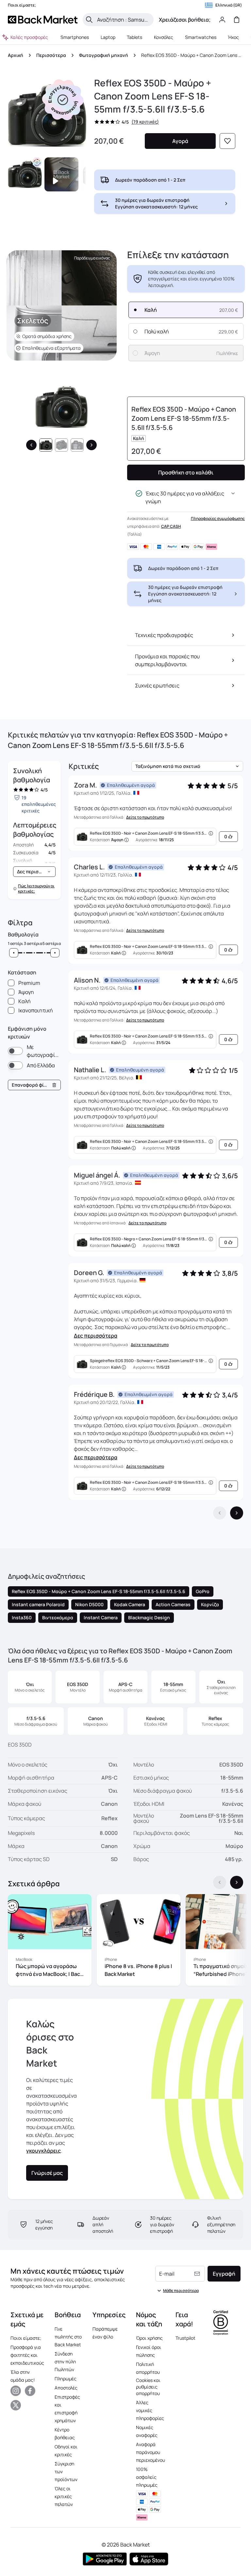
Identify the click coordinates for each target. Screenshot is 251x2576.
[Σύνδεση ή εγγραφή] (222, 20)
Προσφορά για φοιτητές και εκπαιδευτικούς (27, 2355)
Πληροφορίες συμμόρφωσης (218, 518)
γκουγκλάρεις (43, 2151)
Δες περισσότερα (96, 1336)
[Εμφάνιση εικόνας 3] (77, 445)
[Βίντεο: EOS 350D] (61, 174)
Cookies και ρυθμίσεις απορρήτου (148, 2387)
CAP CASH (171, 526)
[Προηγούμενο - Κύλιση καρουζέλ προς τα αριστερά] (220, 1882)
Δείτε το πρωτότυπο (145, 817)
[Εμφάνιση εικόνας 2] (61, 445)
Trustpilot (185, 2338)
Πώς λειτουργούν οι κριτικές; (36, 889)
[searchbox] (123, 20)
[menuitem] (75, 37)
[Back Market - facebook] (30, 2391)
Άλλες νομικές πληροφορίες (150, 2410)
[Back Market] (43, 20)
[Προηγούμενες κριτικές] (220, 1513)
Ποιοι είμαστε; (26, 2338)
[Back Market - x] (16, 2405)
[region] (125, 1941)
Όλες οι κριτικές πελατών (64, 2496)
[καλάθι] (237, 20)
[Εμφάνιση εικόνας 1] (46, 445)
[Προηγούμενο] (31, 445)
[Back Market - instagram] (16, 2391)
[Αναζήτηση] (89, 20)
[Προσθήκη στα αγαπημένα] (227, 141)
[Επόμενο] (92, 445)
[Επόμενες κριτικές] (237, 1513)
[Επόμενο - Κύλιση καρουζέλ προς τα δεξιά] (237, 1882)
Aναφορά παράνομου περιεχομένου (151, 2452)
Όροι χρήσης (149, 2338)
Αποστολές (66, 2388)
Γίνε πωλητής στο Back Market (68, 2337)
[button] (63, 100)
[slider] (14, 953)
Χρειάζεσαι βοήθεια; (185, 20)
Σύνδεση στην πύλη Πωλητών (65, 2362)
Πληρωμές (66, 2379)
